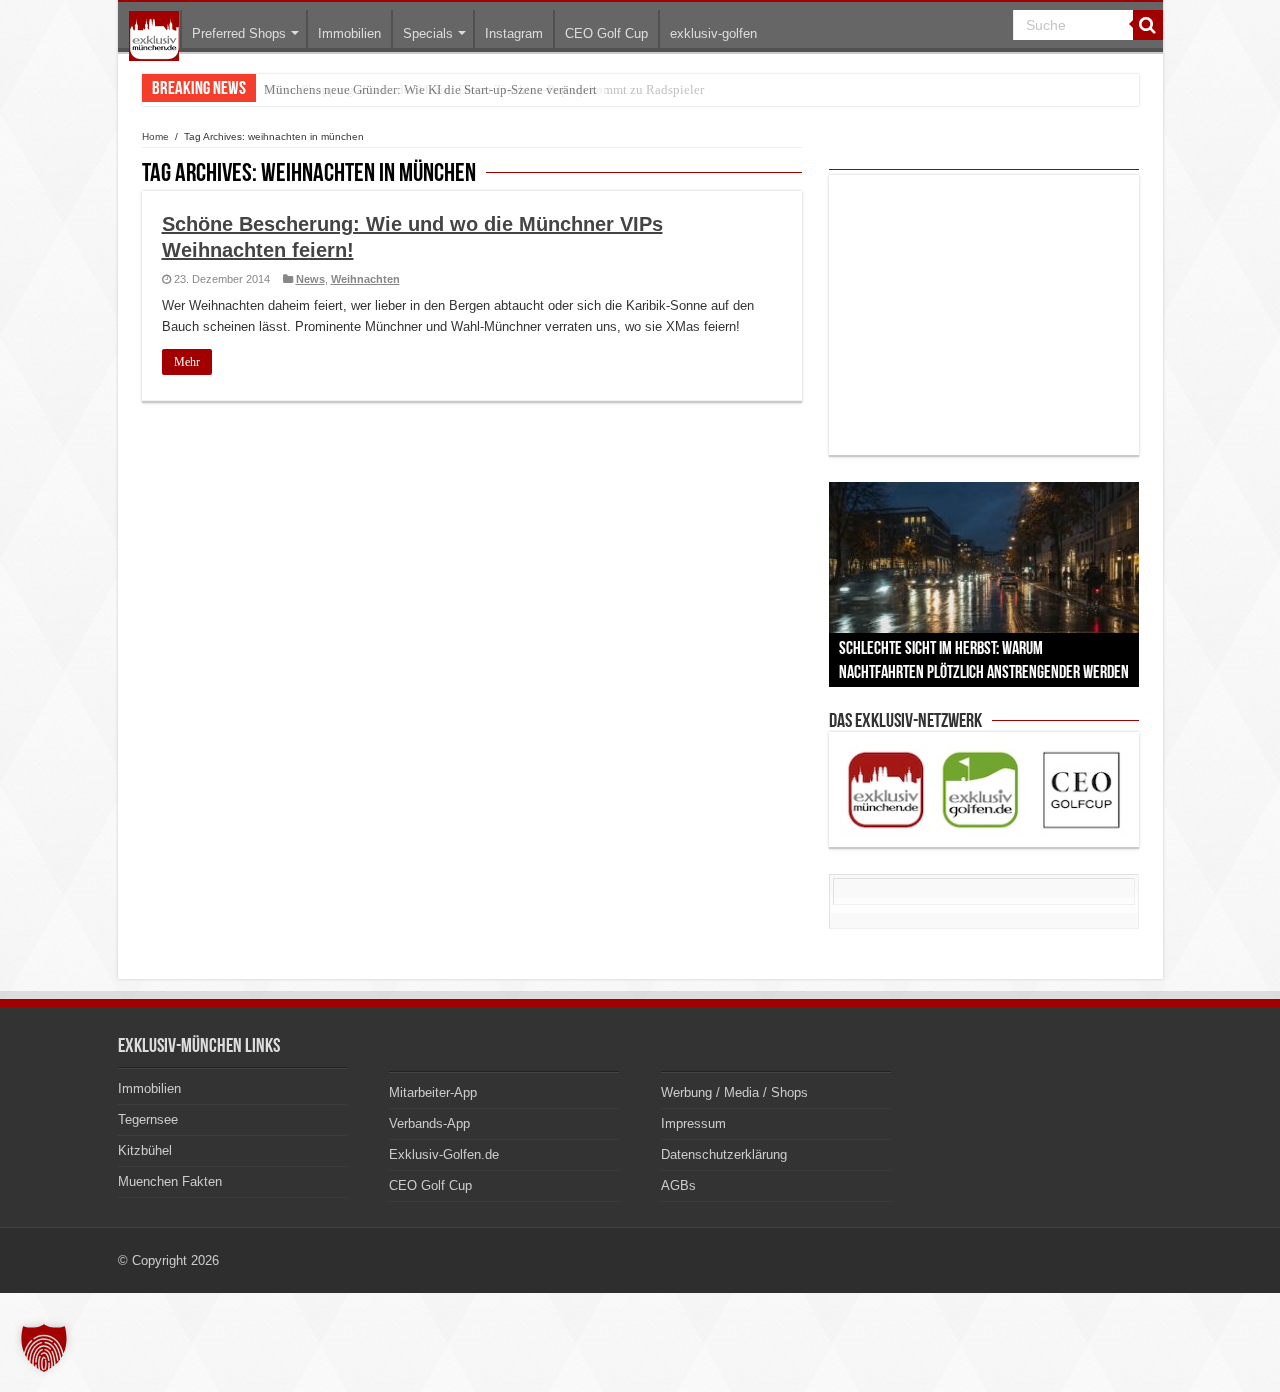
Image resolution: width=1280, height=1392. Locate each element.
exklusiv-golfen (713, 33)
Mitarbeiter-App (433, 1092)
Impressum (693, 1123)
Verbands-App (429, 1123)
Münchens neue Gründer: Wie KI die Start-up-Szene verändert (430, 89)
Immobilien (349, 33)
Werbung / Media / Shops (734, 1092)
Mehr (187, 362)
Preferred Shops (239, 33)
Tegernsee (148, 1119)
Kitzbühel (145, 1150)
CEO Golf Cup (606, 33)
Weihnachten (365, 279)
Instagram (514, 33)
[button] (44, 1348)
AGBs (678, 1185)
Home (155, 136)
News (310, 279)
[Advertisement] (984, 315)
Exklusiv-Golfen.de (444, 1154)
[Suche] (1148, 25)
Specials (428, 33)
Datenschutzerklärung (724, 1154)
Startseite (154, 36)
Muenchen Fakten (170, 1181)
